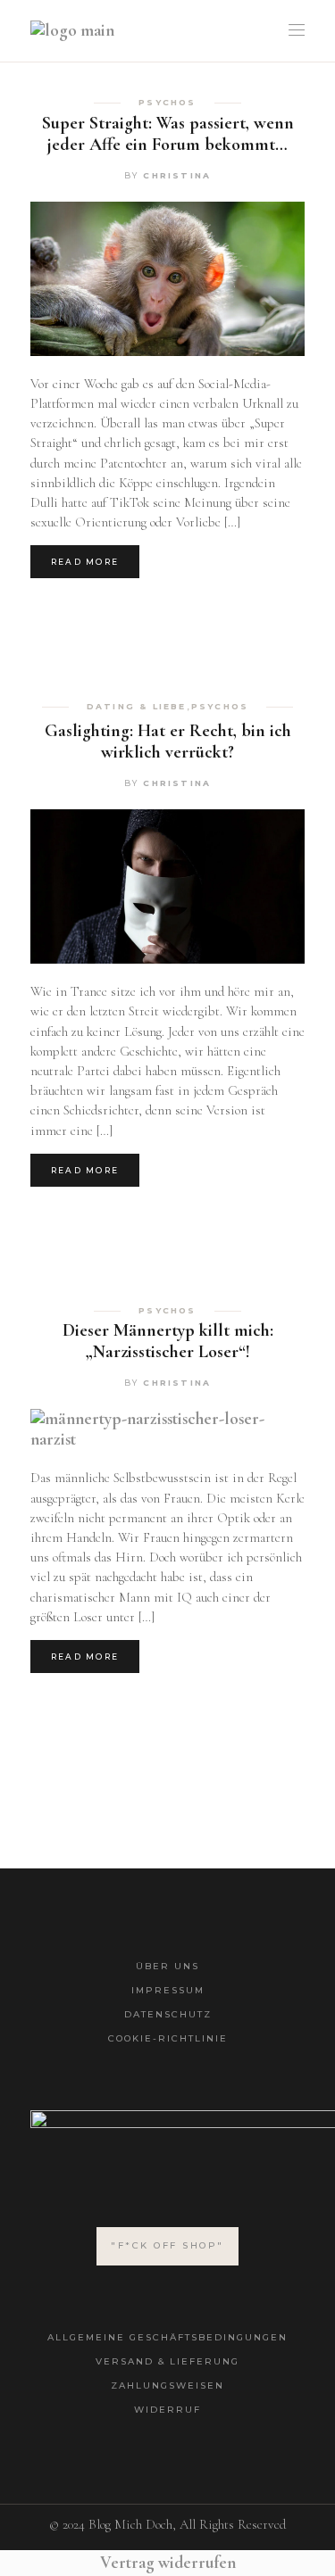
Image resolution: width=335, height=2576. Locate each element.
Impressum (168, 1990)
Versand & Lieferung (167, 2361)
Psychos (167, 103)
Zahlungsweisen (167, 2385)
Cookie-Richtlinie (168, 2038)
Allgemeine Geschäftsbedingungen (167, 2337)
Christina (177, 176)
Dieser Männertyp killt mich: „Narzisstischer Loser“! (168, 1341)
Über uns (167, 1966)
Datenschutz (168, 2014)
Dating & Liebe (137, 707)
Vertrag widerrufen (168, 2563)
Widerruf (167, 2410)
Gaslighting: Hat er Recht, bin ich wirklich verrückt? (168, 741)
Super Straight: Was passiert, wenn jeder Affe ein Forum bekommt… (168, 134)
